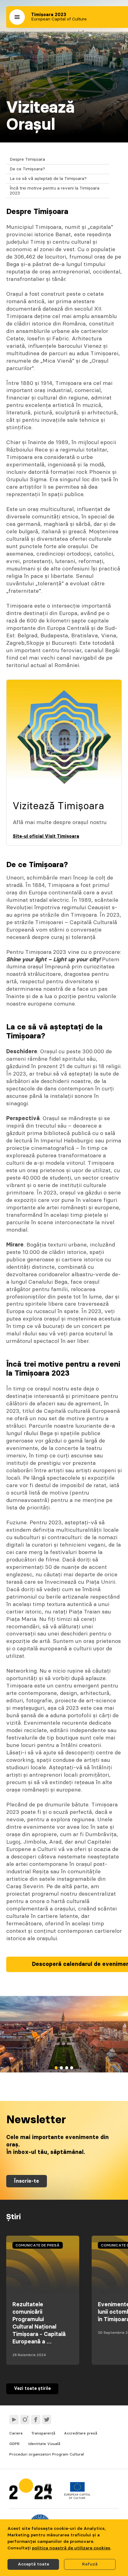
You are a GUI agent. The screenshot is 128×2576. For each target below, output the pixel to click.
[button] (17, 17)
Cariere (16, 2433)
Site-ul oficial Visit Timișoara (46, 836)
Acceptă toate (33, 2564)
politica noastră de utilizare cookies (71, 2548)
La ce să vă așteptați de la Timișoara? (48, 179)
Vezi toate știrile (32, 2389)
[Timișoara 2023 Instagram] (25, 2420)
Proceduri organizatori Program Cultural (47, 2454)
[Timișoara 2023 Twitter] (47, 2420)
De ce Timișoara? (27, 169)
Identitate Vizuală (44, 2444)
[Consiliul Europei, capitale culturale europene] (77, 2498)
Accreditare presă (81, 2433)
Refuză (90, 2564)
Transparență (43, 2433)
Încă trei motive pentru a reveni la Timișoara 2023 (55, 191)
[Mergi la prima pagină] (31, 2490)
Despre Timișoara (27, 159)
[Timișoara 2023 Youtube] (14, 2420)
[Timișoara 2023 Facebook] (36, 2420)
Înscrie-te (27, 2181)
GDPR (14, 2444)
